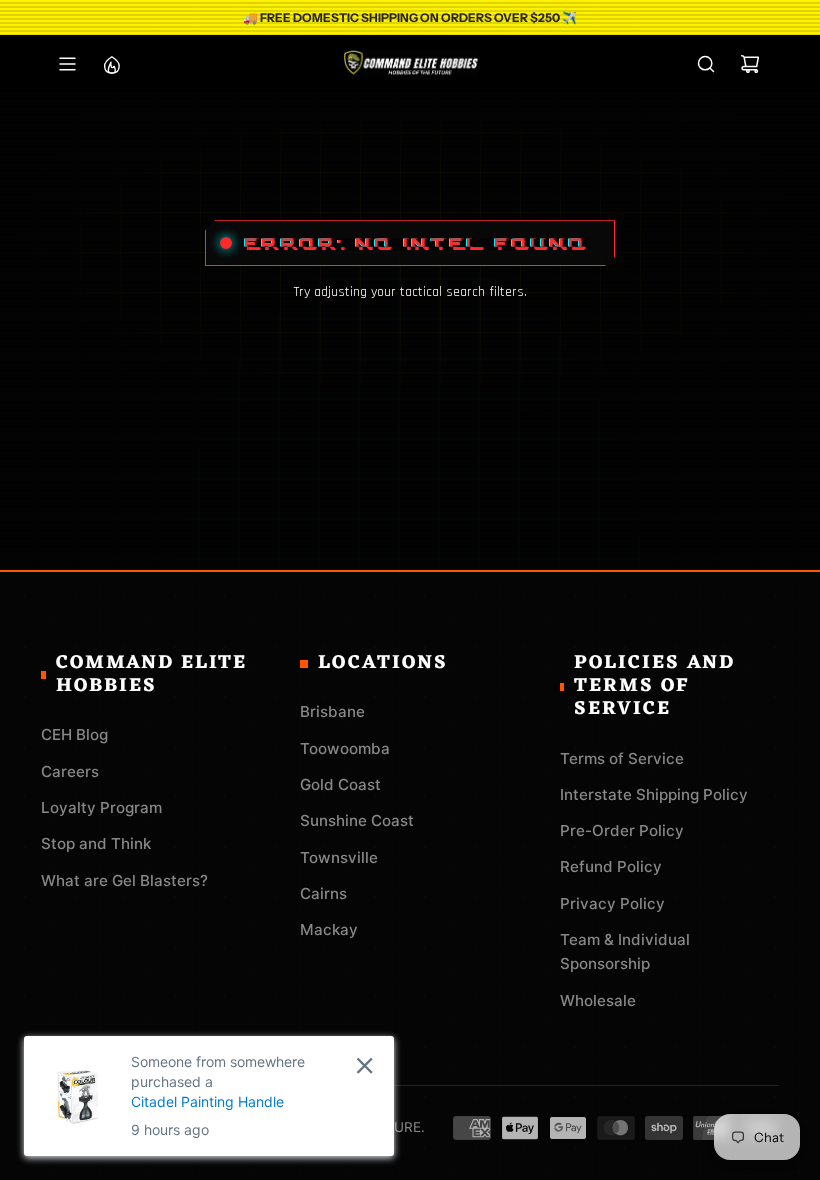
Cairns (323, 893)
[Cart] (750, 64)
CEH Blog (74, 734)
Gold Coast (340, 784)
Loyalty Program (101, 807)
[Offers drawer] (111, 64)
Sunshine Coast (357, 820)
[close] (364, 1065)
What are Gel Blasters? (124, 880)
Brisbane (332, 711)
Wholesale (598, 1000)
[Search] (706, 64)
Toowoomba (345, 748)
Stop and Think (96, 843)
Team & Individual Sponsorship (625, 951)
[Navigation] (67, 64)
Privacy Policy (612, 903)
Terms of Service (622, 758)
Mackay (329, 929)
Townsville (339, 857)
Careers (70, 771)
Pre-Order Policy (622, 830)
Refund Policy (611, 866)
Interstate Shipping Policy (654, 794)
